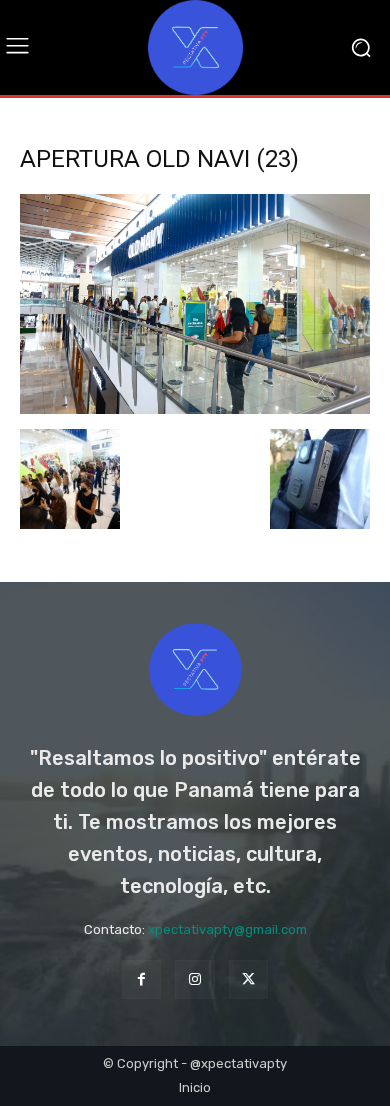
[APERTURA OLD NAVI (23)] (195, 408)
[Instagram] (194, 979)
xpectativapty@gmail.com (227, 929)
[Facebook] (141, 979)
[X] (248, 979)
